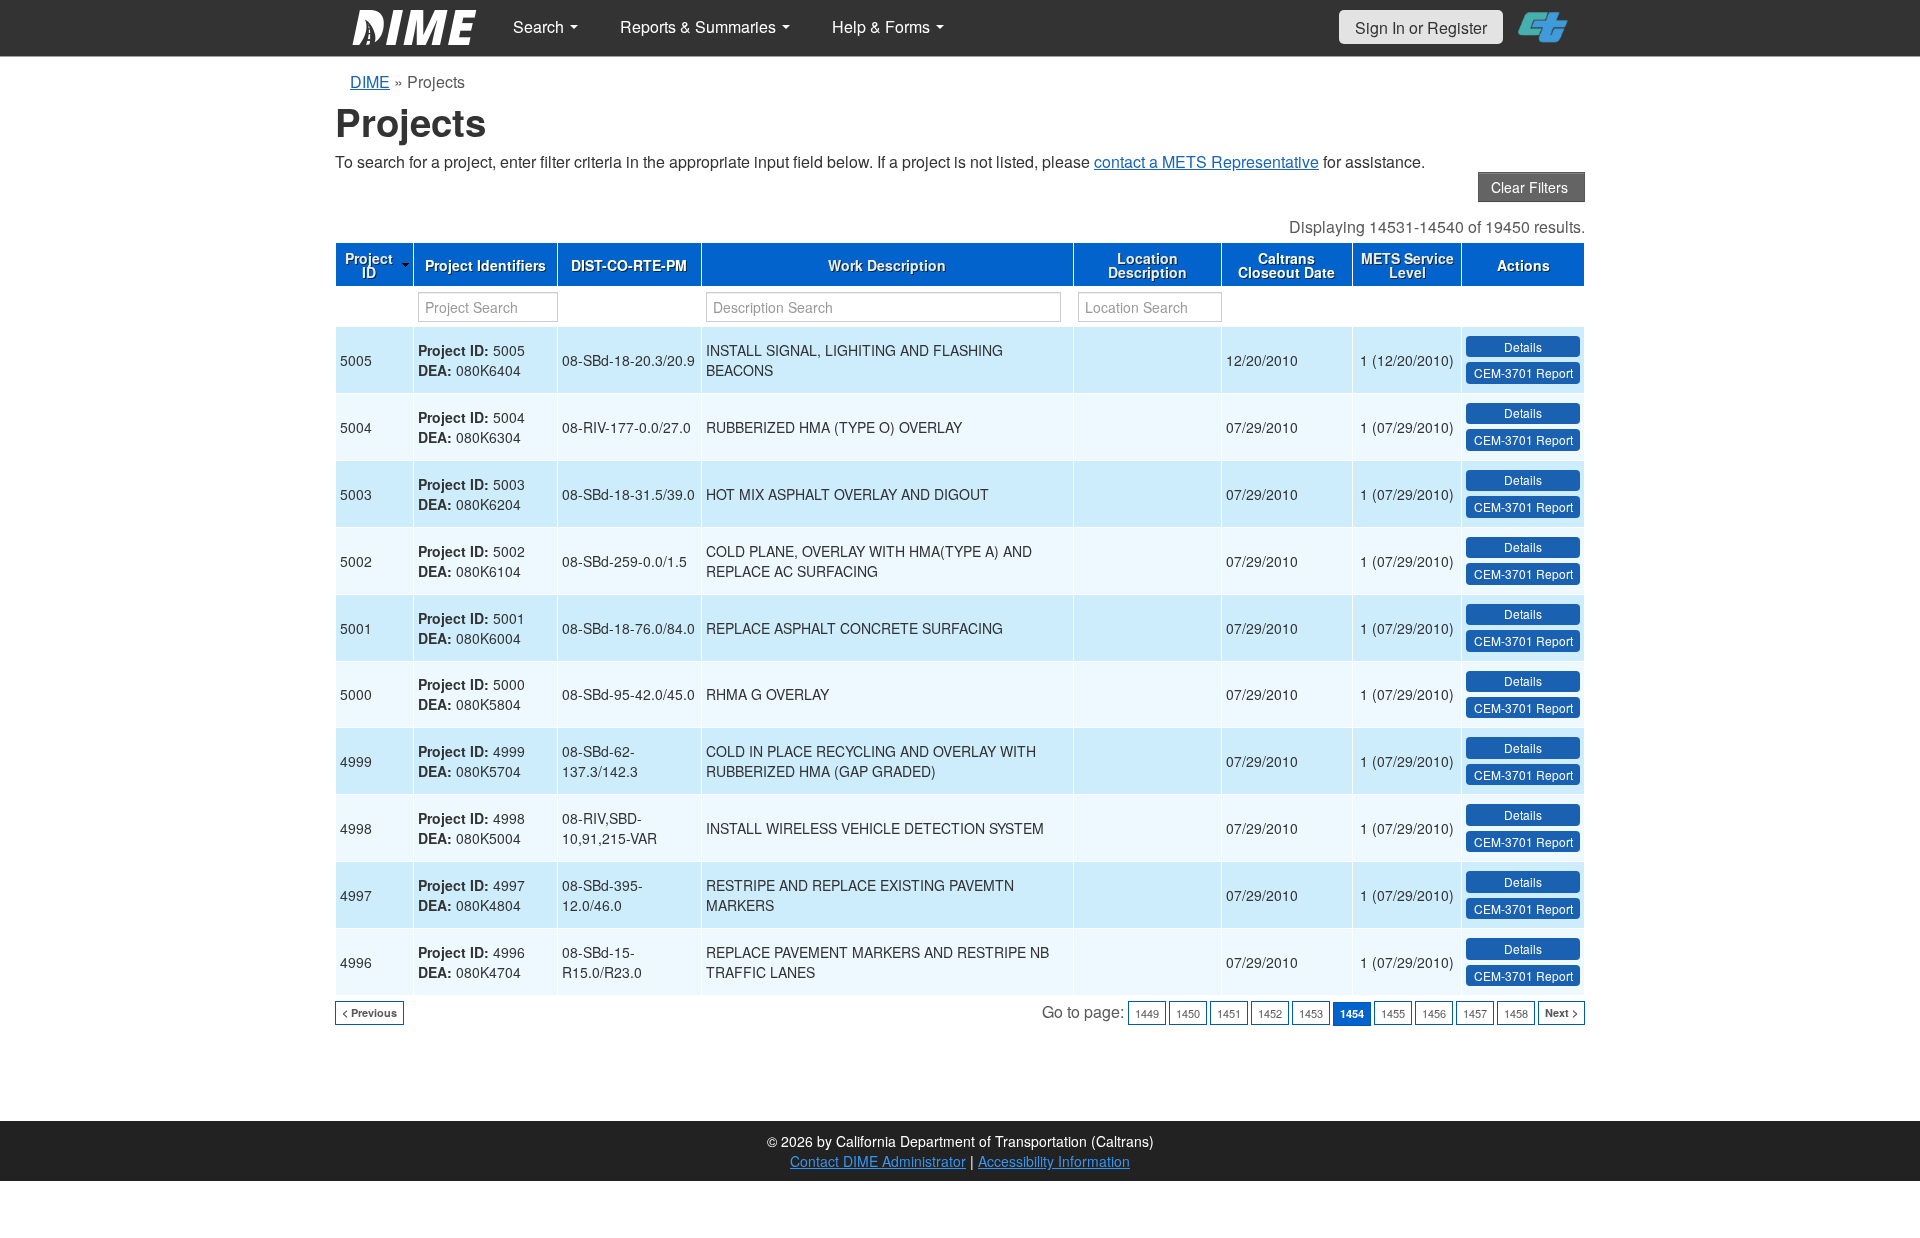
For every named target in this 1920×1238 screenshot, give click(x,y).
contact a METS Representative (1206, 161)
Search (540, 26)
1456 (1434, 1013)
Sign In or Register (1421, 27)
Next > (1561, 1012)
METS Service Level (1407, 265)
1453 (1311, 1013)
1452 (1270, 1013)
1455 (1393, 1013)
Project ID (369, 265)
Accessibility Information (1054, 1161)
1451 (1229, 1013)
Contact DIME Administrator (878, 1161)
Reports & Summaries (700, 26)
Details (1523, 346)
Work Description (887, 265)
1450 (1188, 1013)
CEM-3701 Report (1523, 372)
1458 (1516, 1013)
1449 (1147, 1013)
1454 (1352, 1013)
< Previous (369, 1012)
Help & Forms (883, 26)
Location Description (1147, 265)
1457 (1475, 1013)
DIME (370, 81)
